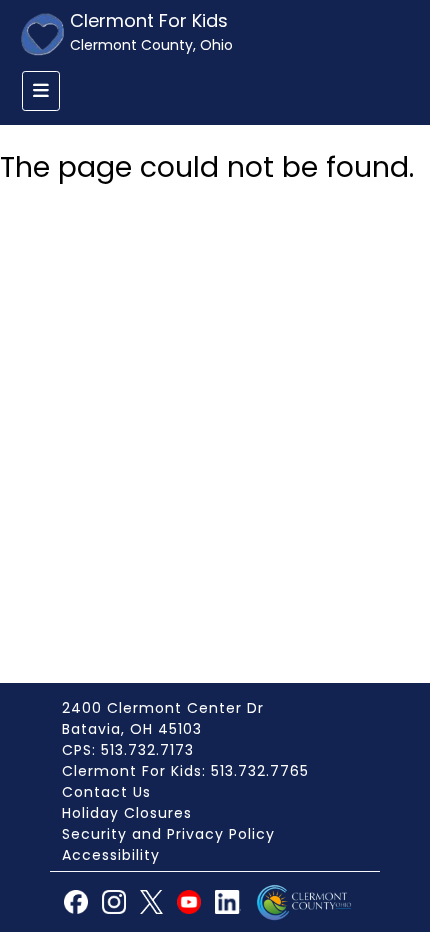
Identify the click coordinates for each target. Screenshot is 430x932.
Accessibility (111, 855)
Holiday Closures (127, 813)
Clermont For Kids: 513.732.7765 (185, 771)
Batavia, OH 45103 (132, 729)
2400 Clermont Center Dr (163, 708)
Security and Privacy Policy (168, 834)
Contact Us (106, 792)
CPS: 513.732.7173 (128, 750)
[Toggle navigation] (41, 91)
